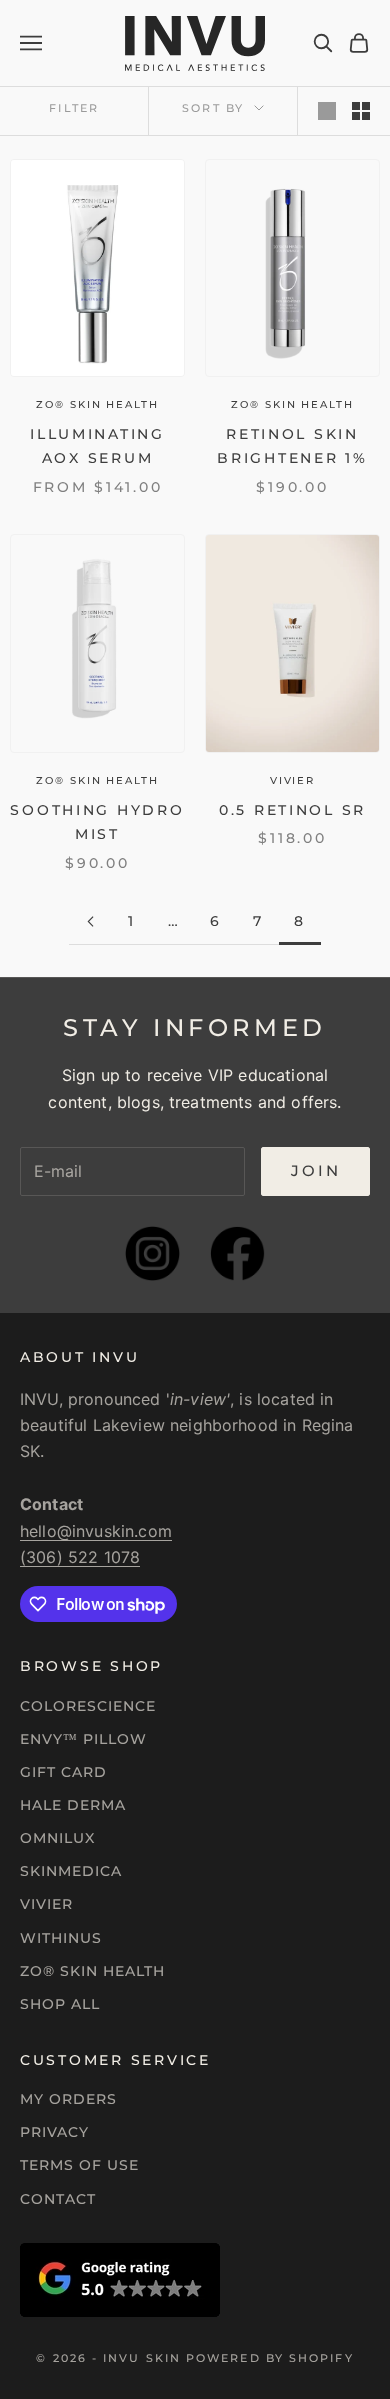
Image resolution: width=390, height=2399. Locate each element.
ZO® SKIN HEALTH (97, 404)
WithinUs (61, 1938)
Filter (74, 108)
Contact (58, 2199)
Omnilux (57, 1838)
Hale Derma (73, 1805)
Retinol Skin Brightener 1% (292, 446)
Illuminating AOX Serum (97, 446)
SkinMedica (71, 1871)
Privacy (54, 2132)
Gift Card (63, 1772)
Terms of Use (79, 2165)
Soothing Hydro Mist (97, 822)
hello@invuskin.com (96, 1531)
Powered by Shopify (270, 2358)
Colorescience (88, 1706)
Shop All (60, 2004)
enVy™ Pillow (83, 1739)
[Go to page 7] (90, 921)
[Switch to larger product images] (327, 111)
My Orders (68, 2099)
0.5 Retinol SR (292, 810)
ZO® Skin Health (92, 1971)
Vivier (292, 780)
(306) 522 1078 (80, 1557)
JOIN (316, 1170)
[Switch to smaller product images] (361, 111)
